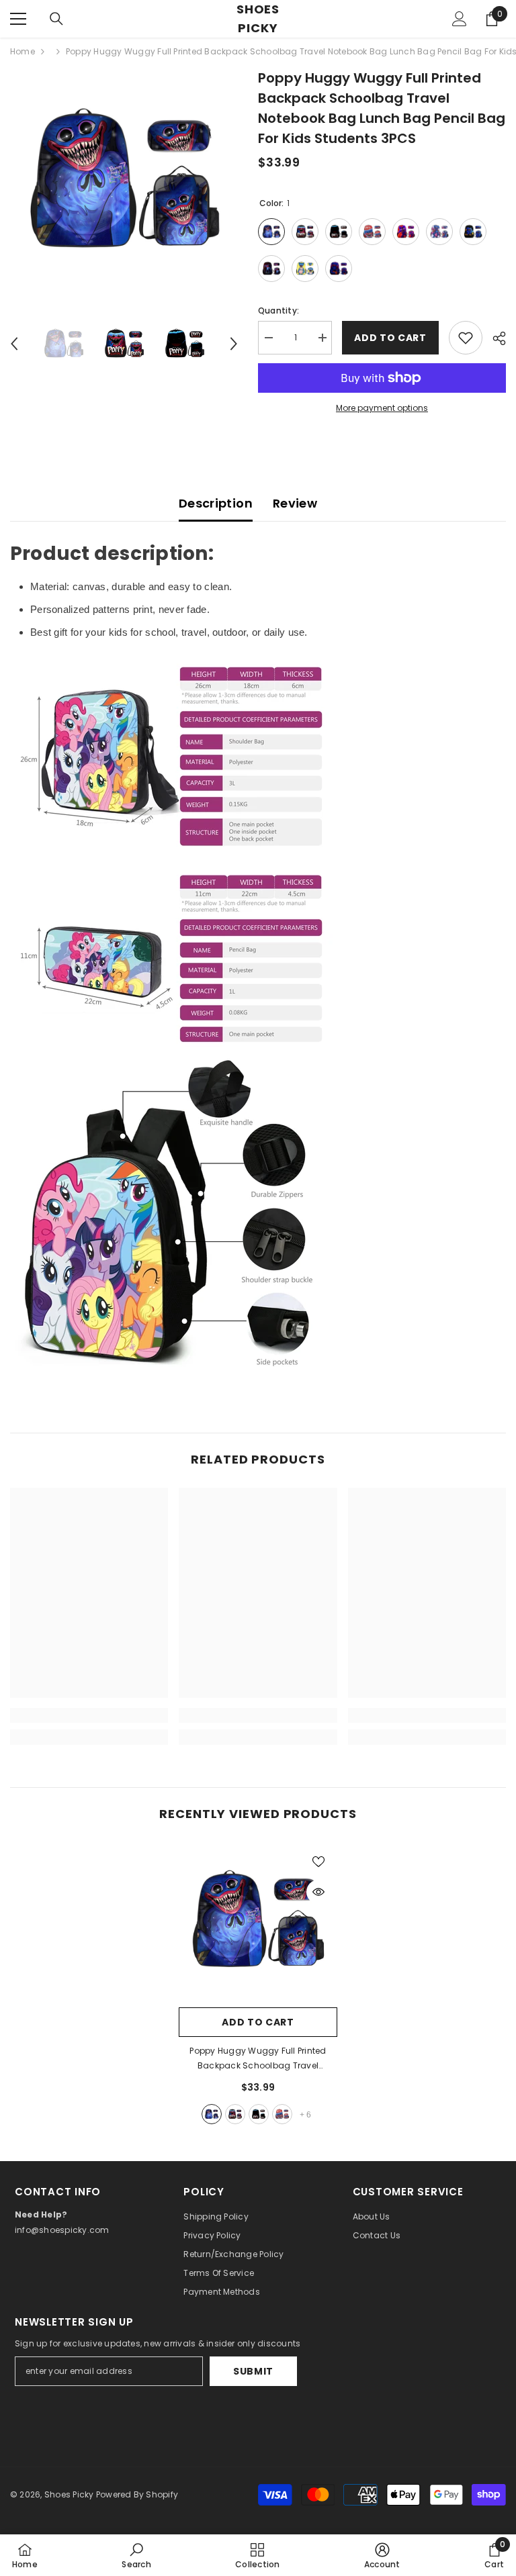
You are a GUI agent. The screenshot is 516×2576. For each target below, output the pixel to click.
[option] (124, 182)
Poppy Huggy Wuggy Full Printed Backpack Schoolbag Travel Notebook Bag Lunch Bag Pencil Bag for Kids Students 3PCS (258, 2059)
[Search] (56, 19)
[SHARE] (494, 338)
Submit (253, 2371)
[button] (14, 344)
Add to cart (387, 338)
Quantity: (278, 311)
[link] (89, 1715)
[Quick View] (318, 1892)
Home (23, 51)
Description (216, 503)
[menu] (18, 19)
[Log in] (460, 19)
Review (295, 503)
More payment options (382, 408)
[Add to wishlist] (466, 338)
